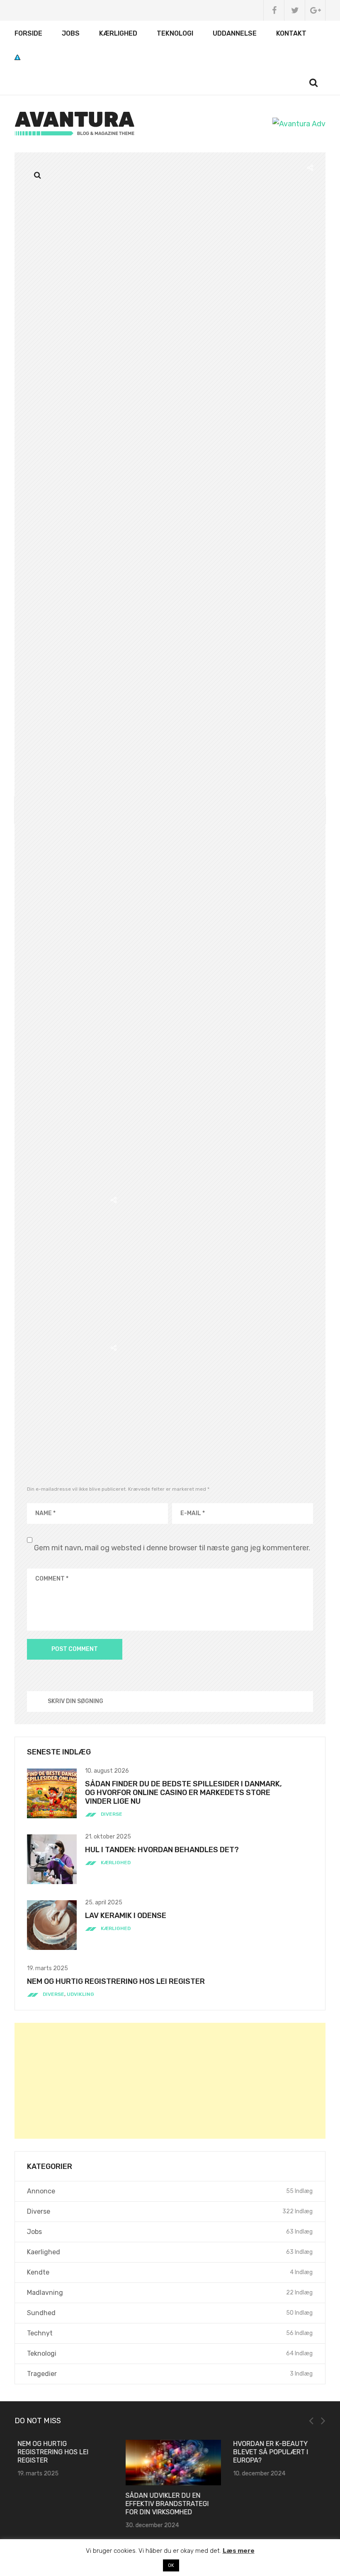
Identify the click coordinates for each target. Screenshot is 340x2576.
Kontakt (291, 33)
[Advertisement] (170, 2081)
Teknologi (175, 33)
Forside (28, 33)
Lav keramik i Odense (126, 1916)
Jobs (71, 33)
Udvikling (80, 1994)
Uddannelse (235, 33)
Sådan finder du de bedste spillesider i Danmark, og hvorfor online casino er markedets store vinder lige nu (183, 1793)
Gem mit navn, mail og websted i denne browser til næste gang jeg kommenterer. (172, 1548)
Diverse (112, 1814)
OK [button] (171, 2565)
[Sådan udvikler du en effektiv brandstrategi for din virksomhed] (170, 2463)
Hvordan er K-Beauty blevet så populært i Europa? (268, 2452)
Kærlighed (118, 33)
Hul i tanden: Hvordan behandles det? (162, 1850)
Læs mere (239, 2551)
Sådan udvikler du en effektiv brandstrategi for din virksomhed (164, 2504)
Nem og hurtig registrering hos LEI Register (116, 1981)
